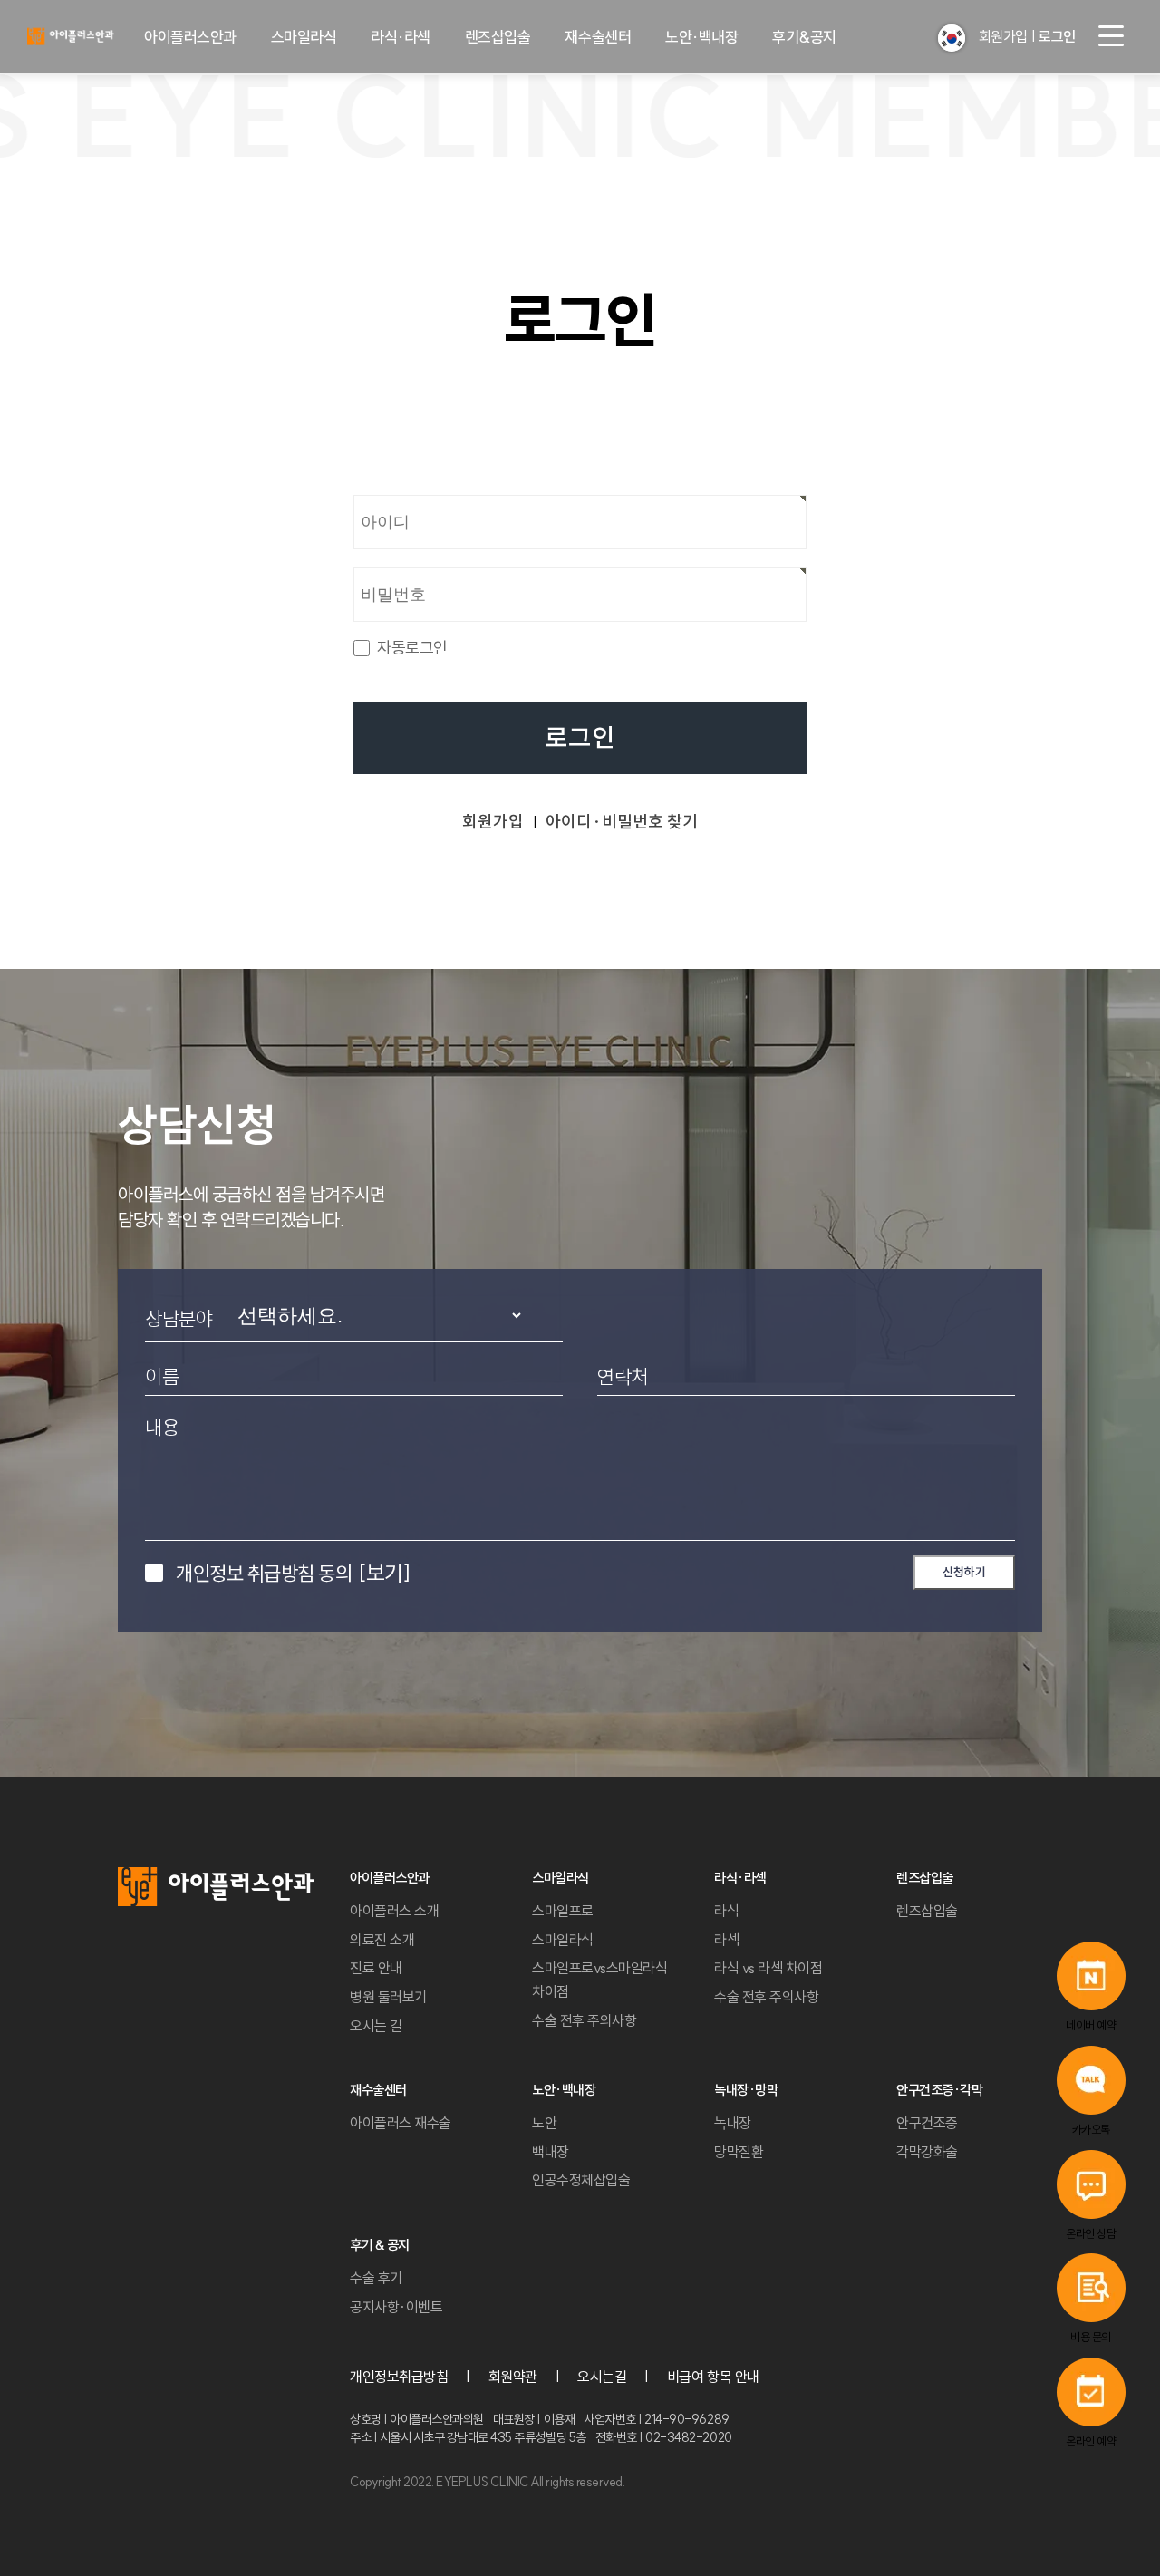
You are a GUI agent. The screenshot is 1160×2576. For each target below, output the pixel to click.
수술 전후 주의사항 (584, 2020)
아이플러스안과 (190, 37)
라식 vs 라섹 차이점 (768, 1968)
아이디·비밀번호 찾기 (622, 822)
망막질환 (739, 2152)
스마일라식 (304, 37)
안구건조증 (927, 2123)
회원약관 (513, 2377)
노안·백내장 (701, 37)
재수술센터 (598, 37)
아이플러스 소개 (394, 1911)
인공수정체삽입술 (581, 2180)
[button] (952, 38)
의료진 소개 (382, 1940)
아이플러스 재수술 (401, 2123)
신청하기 (964, 1572)
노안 (544, 2123)
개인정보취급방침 (399, 2377)
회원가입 (1003, 36)
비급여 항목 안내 (713, 2377)
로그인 (580, 738)
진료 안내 (376, 1968)
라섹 (726, 1940)
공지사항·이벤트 (396, 2307)
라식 (726, 1911)
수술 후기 (376, 2278)
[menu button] (1111, 36)
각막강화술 (927, 2152)
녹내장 (733, 2123)
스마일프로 (563, 1911)
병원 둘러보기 (388, 1997)
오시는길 (602, 2377)
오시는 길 (376, 2026)
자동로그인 (412, 648)
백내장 (551, 2152)
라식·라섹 (401, 37)
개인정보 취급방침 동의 (293, 1573)
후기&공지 (804, 37)
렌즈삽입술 (498, 37)
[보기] (384, 1573)
